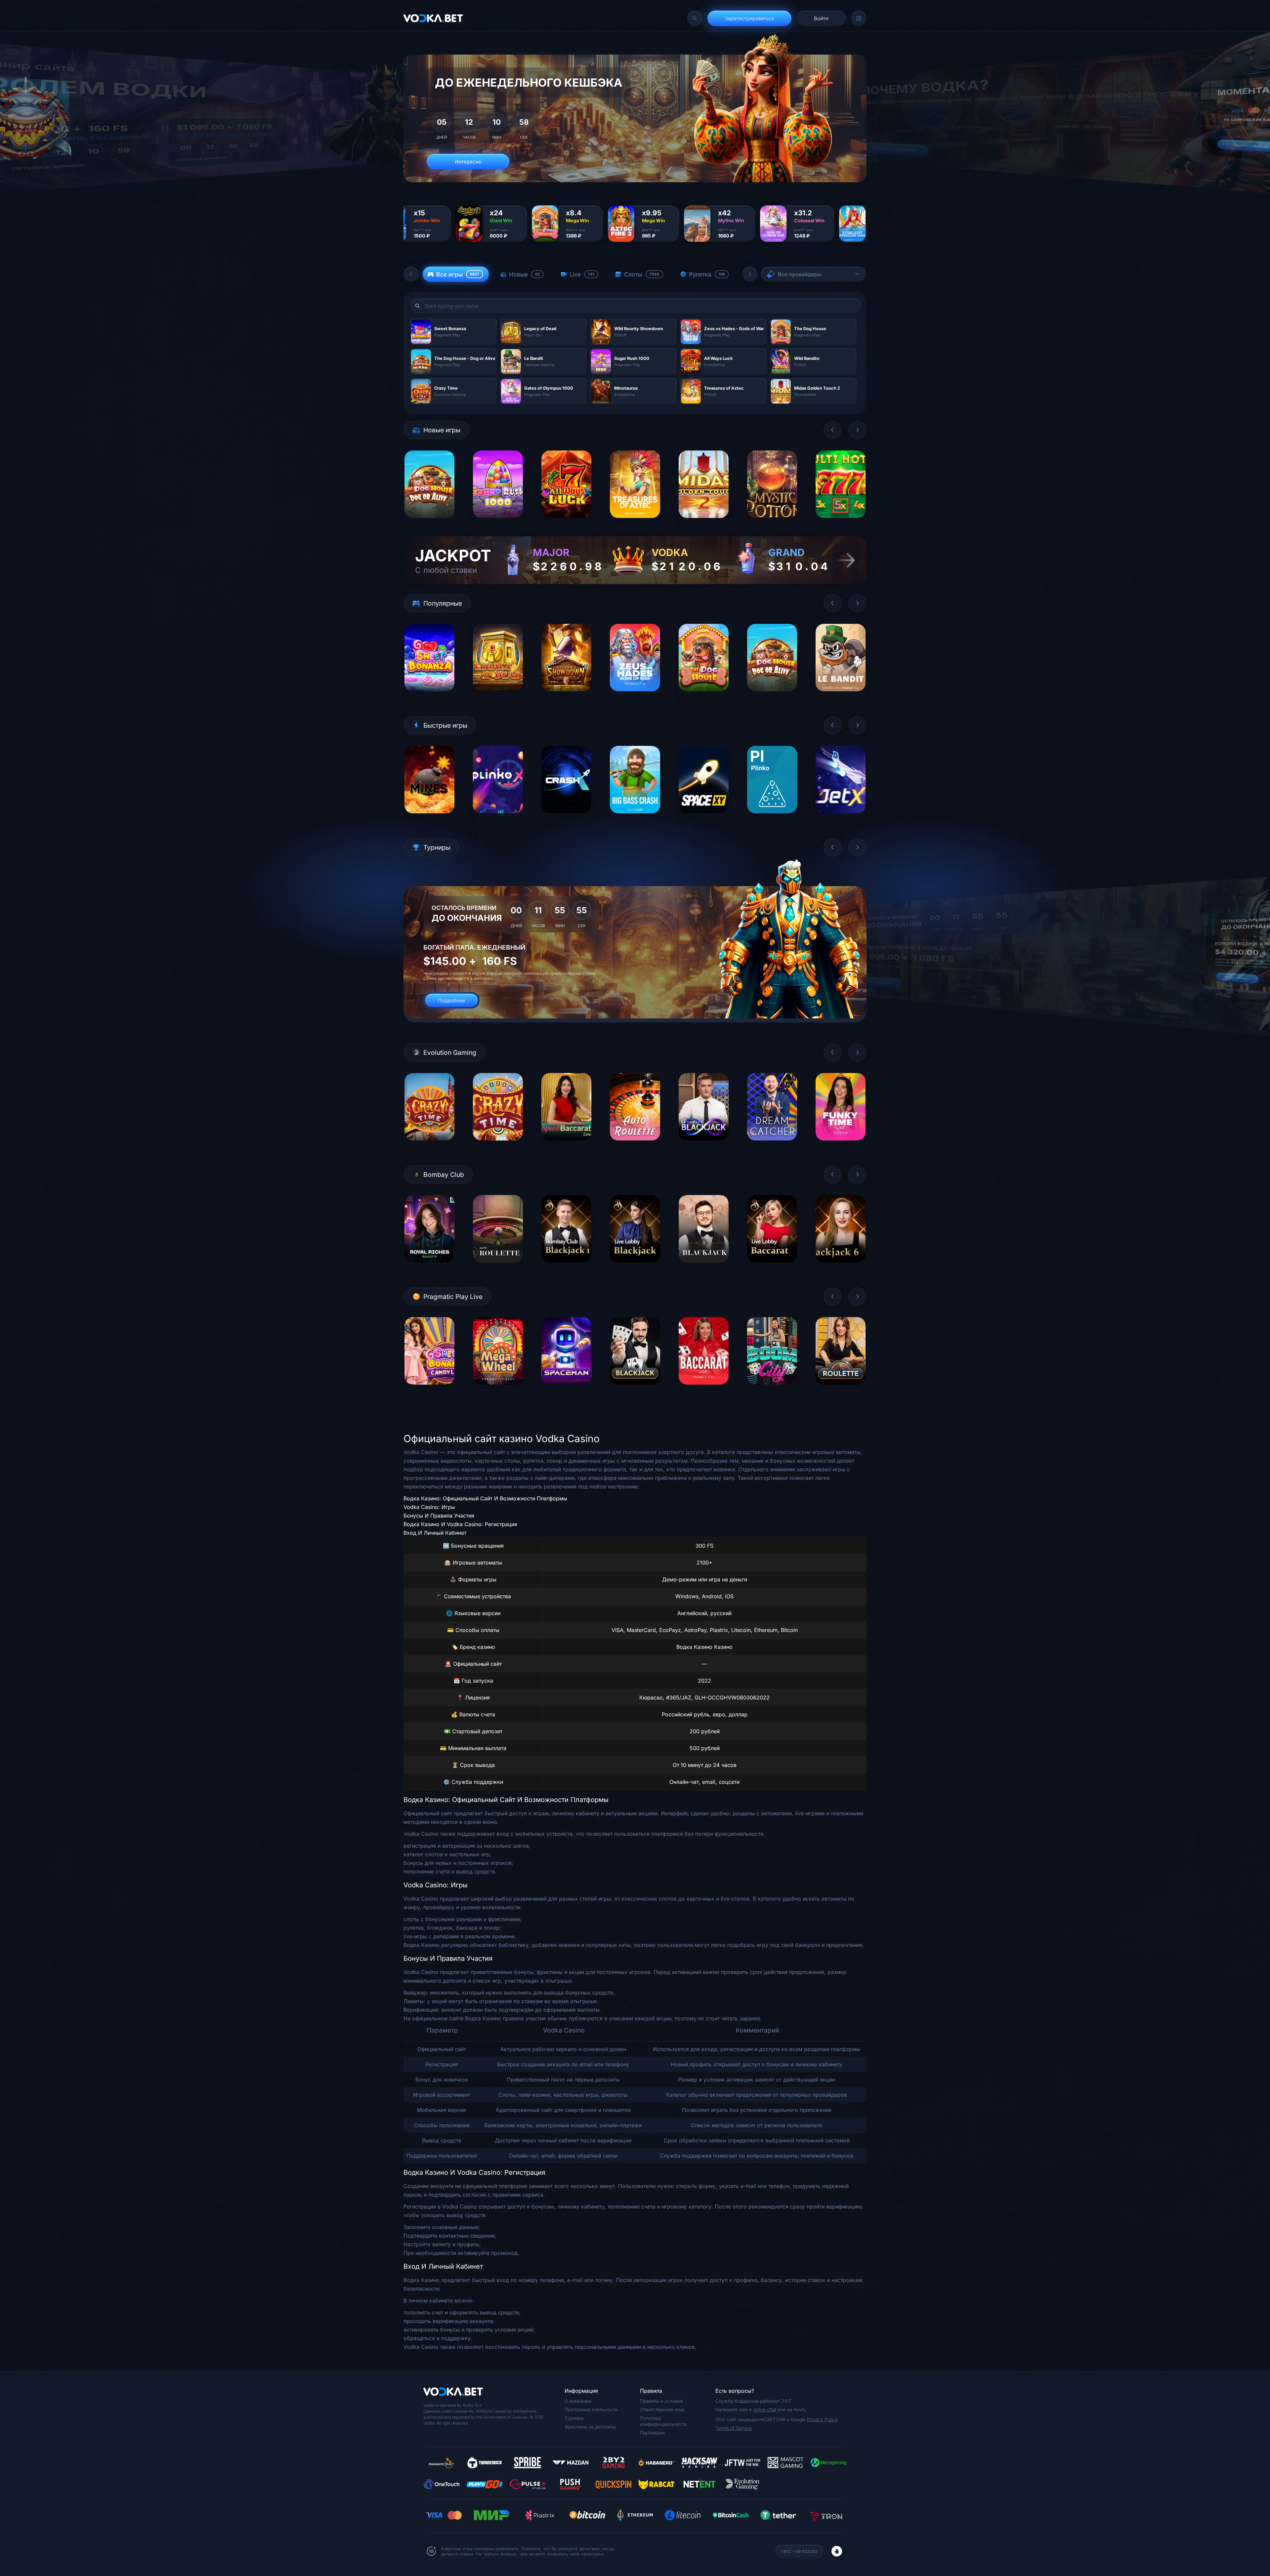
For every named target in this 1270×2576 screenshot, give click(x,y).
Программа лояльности (591, 2409)
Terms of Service (734, 2428)
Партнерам (652, 2433)
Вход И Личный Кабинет (435, 1533)
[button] (411, 274)
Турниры (574, 2418)
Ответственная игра (662, 2409)
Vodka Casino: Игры (429, 1507)
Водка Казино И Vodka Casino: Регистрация (460, 1524)
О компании (578, 2401)
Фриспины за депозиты (590, 2427)
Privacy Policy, (823, 2419)
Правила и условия (661, 2401)
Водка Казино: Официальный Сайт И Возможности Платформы (485, 1498)
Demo (429, 523)
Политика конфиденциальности (663, 2421)
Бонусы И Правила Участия (439, 1516)
